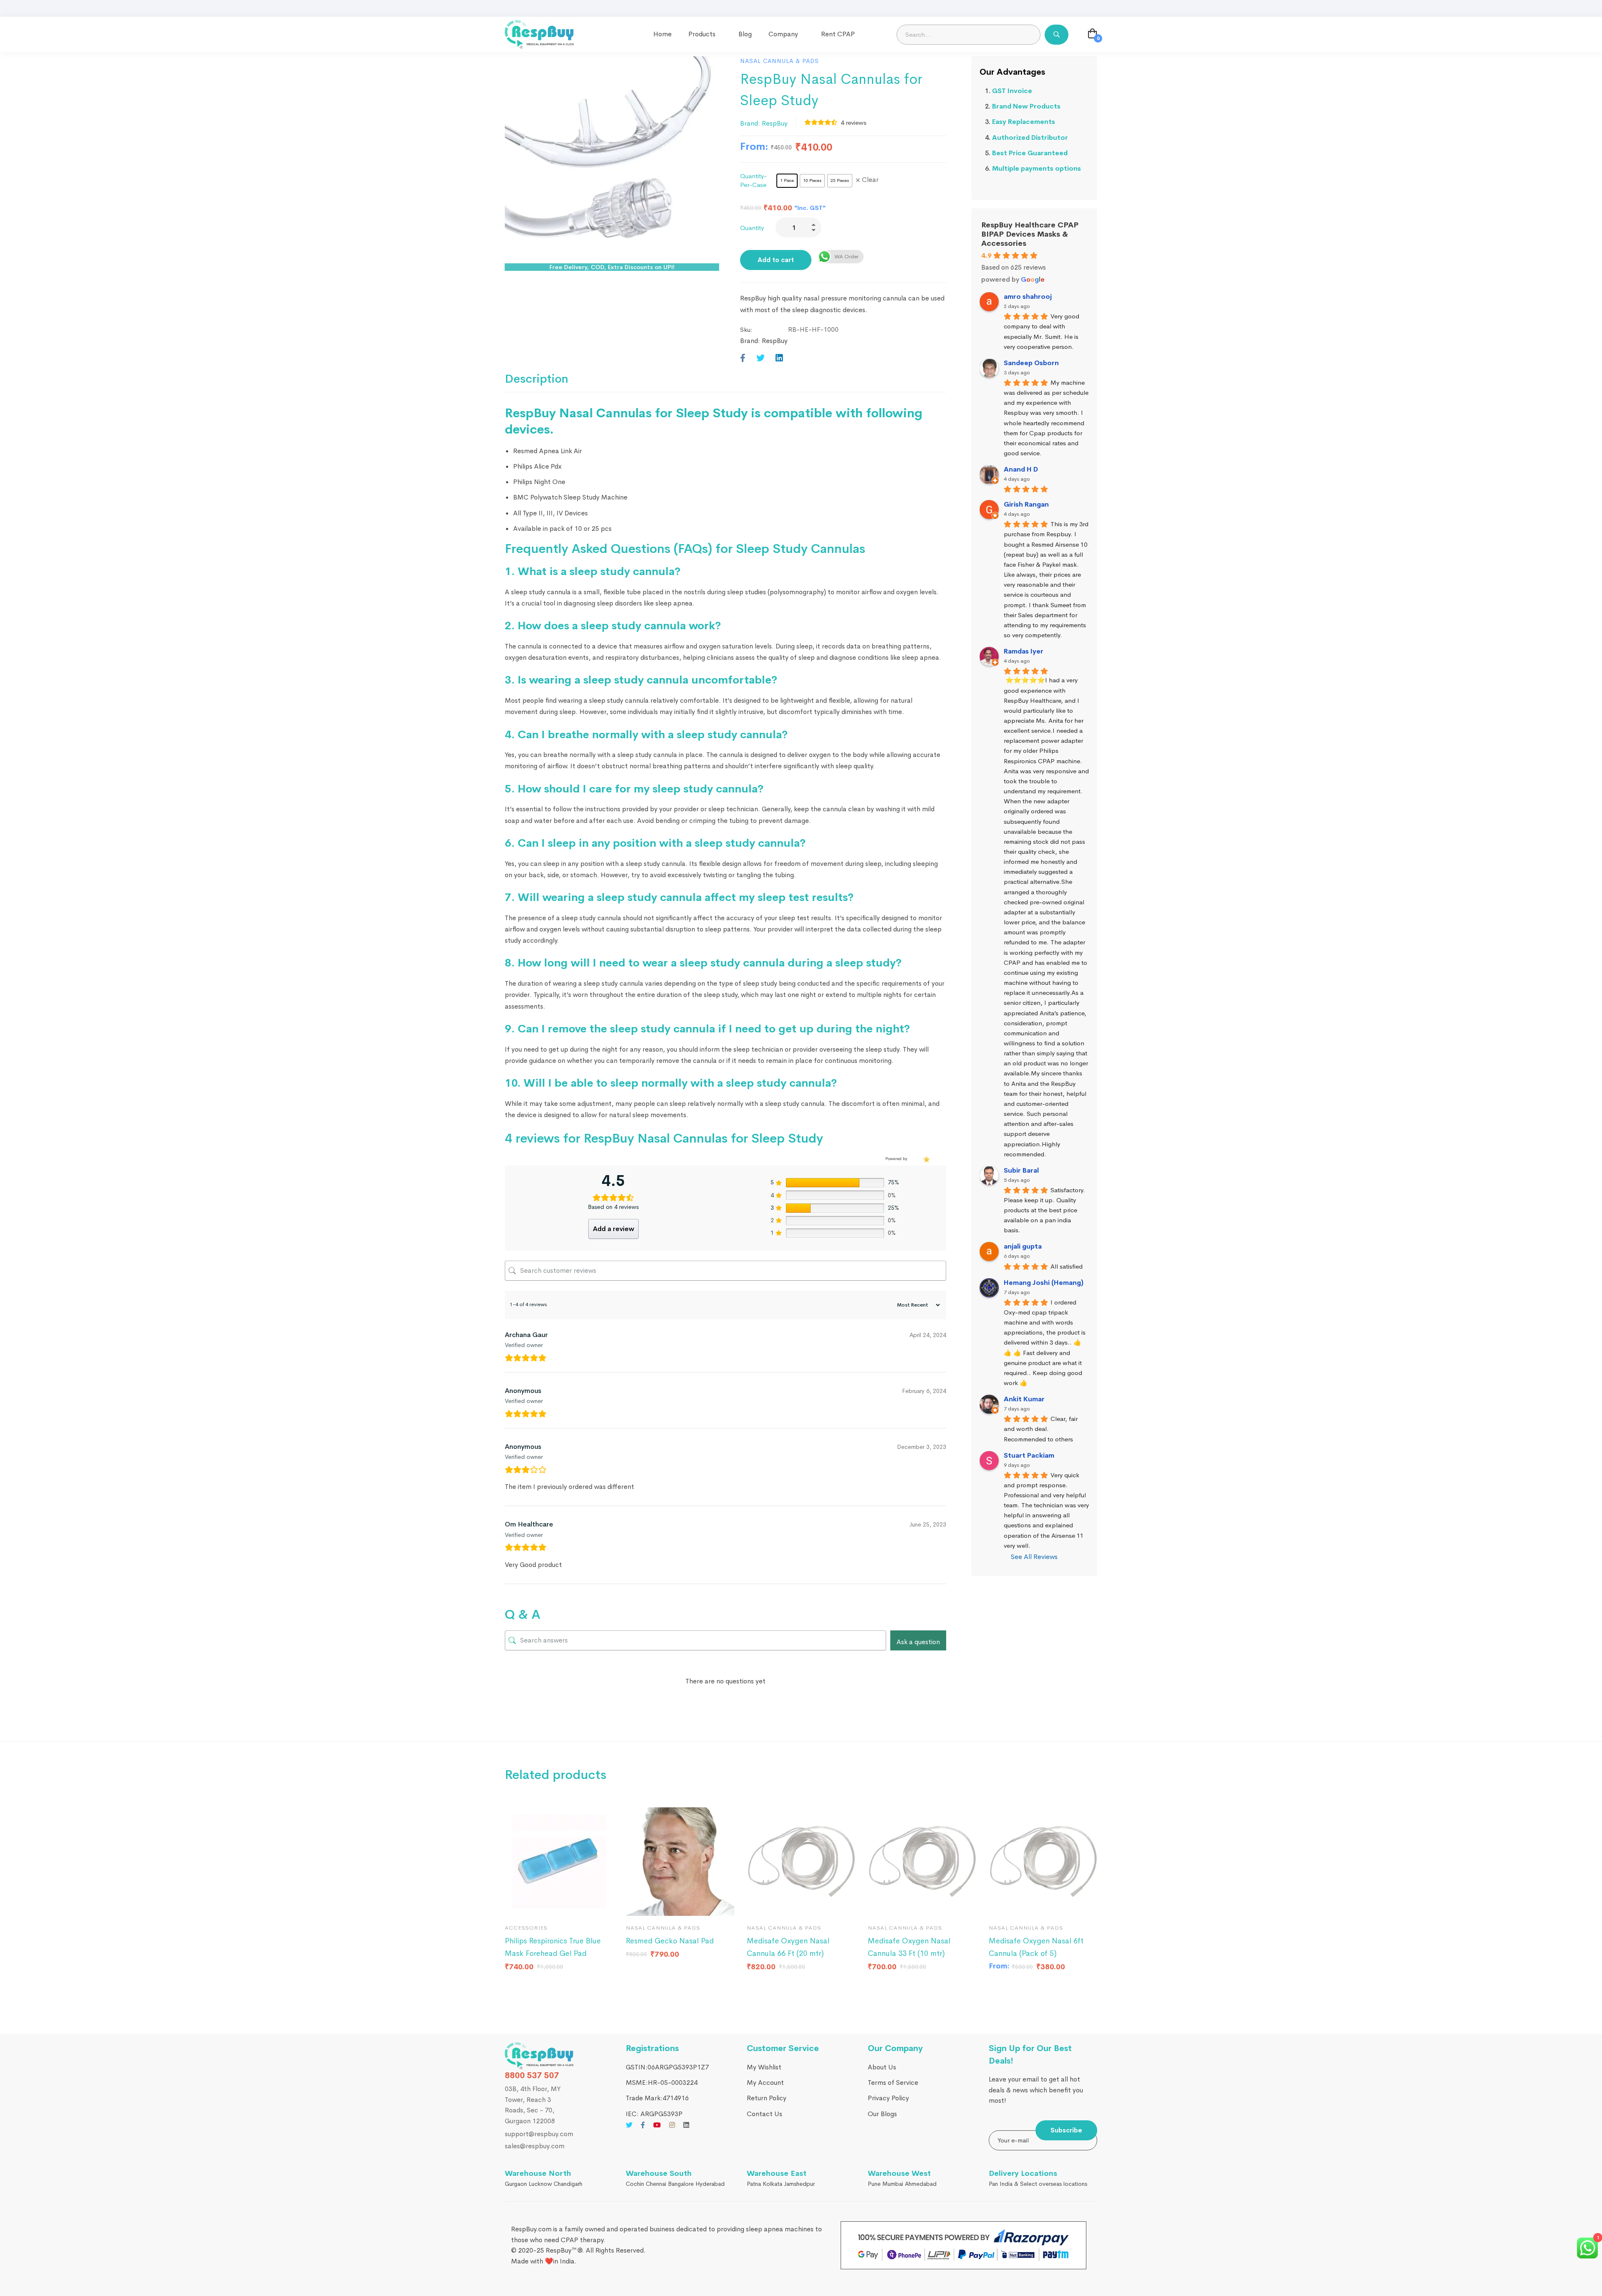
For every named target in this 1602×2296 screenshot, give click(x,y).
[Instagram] (672, 2125)
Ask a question (918, 1642)
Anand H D (1021, 469)
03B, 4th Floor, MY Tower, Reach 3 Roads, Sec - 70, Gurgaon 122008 (533, 2105)
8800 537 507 (532, 2075)
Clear (870, 180)
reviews (854, 122)
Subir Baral (1021, 1170)
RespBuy (775, 123)
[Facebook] (743, 358)
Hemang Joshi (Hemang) (1044, 1283)
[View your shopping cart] (1093, 35)
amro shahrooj (1028, 296)
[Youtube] (657, 2125)
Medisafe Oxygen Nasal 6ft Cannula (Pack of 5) (1036, 1947)
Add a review (613, 1229)
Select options (640, 1905)
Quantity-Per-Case (753, 180)
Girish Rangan (1026, 504)
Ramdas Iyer (1024, 651)
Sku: (746, 329)
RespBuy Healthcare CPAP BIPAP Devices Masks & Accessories (1030, 234)
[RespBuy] (539, 2056)
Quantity (752, 228)
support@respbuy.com (539, 2134)
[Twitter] (761, 358)
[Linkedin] (779, 358)
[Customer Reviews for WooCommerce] (926, 1159)
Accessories (526, 1928)
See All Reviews (1034, 1557)
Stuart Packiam (1029, 1455)
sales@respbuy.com (535, 2146)
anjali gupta (1023, 1246)
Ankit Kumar (1024, 1399)
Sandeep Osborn (1031, 363)
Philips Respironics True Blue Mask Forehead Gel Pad (553, 1947)
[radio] (787, 181)
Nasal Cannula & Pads (780, 61)
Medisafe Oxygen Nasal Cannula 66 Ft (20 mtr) (788, 1947)
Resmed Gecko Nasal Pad (670, 1941)
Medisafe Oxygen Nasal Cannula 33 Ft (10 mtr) (909, 1947)
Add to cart (776, 260)
